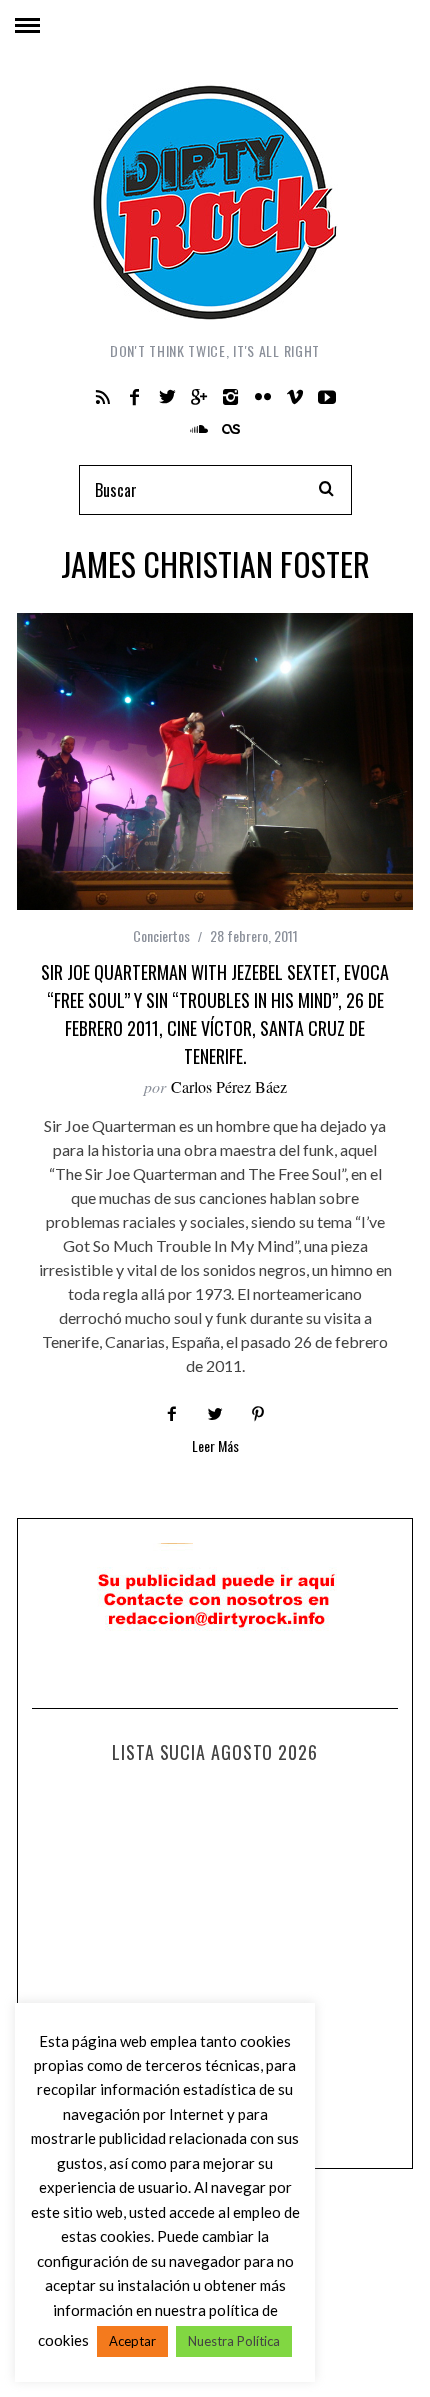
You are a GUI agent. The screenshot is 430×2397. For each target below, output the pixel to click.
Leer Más (215, 1447)
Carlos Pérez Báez (229, 1086)
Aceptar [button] (132, 2341)
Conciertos (161, 935)
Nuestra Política (234, 2341)
